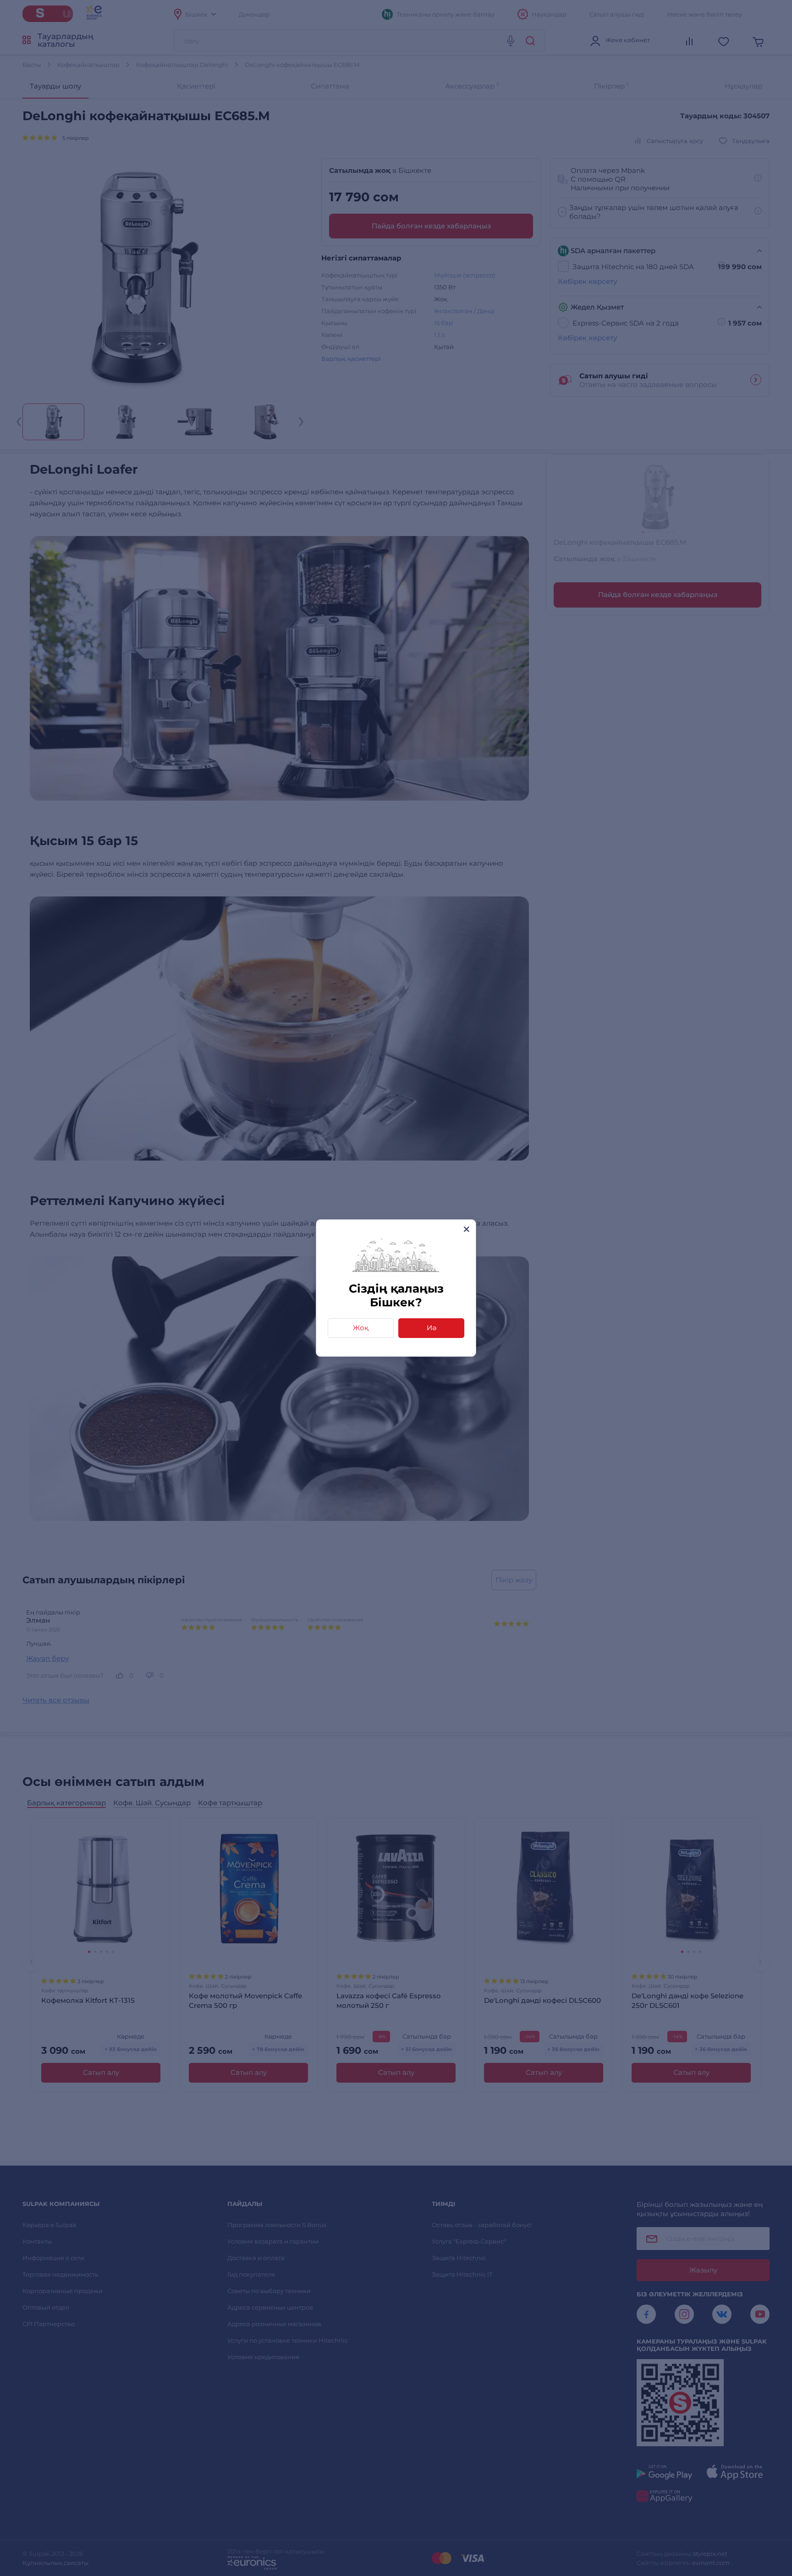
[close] (466, 1229)
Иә (432, 1328)
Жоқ (361, 1328)
